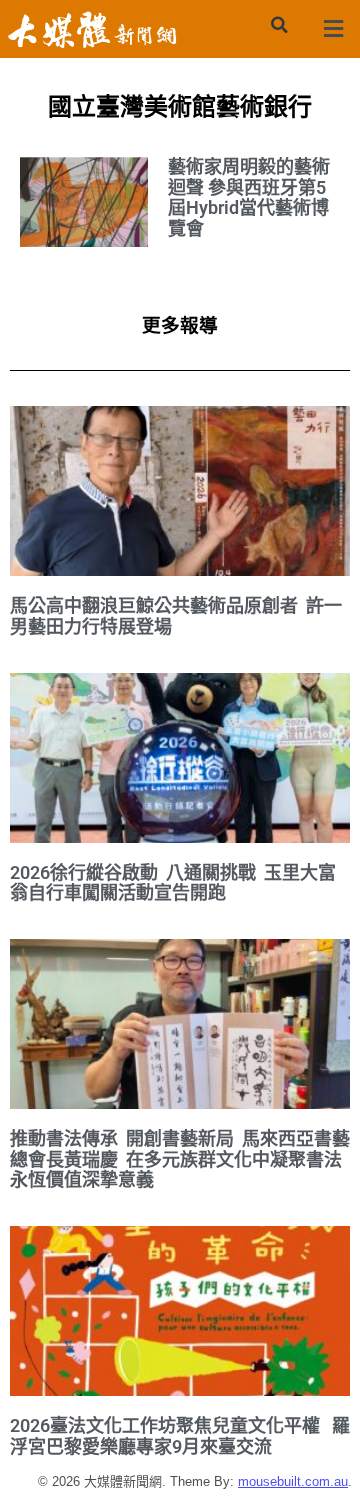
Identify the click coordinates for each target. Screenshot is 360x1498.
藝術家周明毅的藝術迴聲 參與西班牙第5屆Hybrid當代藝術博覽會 (249, 197)
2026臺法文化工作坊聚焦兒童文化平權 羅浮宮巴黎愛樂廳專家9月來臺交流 (180, 1436)
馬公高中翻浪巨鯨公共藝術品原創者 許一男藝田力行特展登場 (176, 616)
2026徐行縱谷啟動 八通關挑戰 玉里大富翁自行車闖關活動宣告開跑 (173, 883)
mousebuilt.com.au (293, 1481)
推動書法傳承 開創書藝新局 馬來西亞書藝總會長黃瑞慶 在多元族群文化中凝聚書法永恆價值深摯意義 (180, 1159)
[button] (279, 25)
